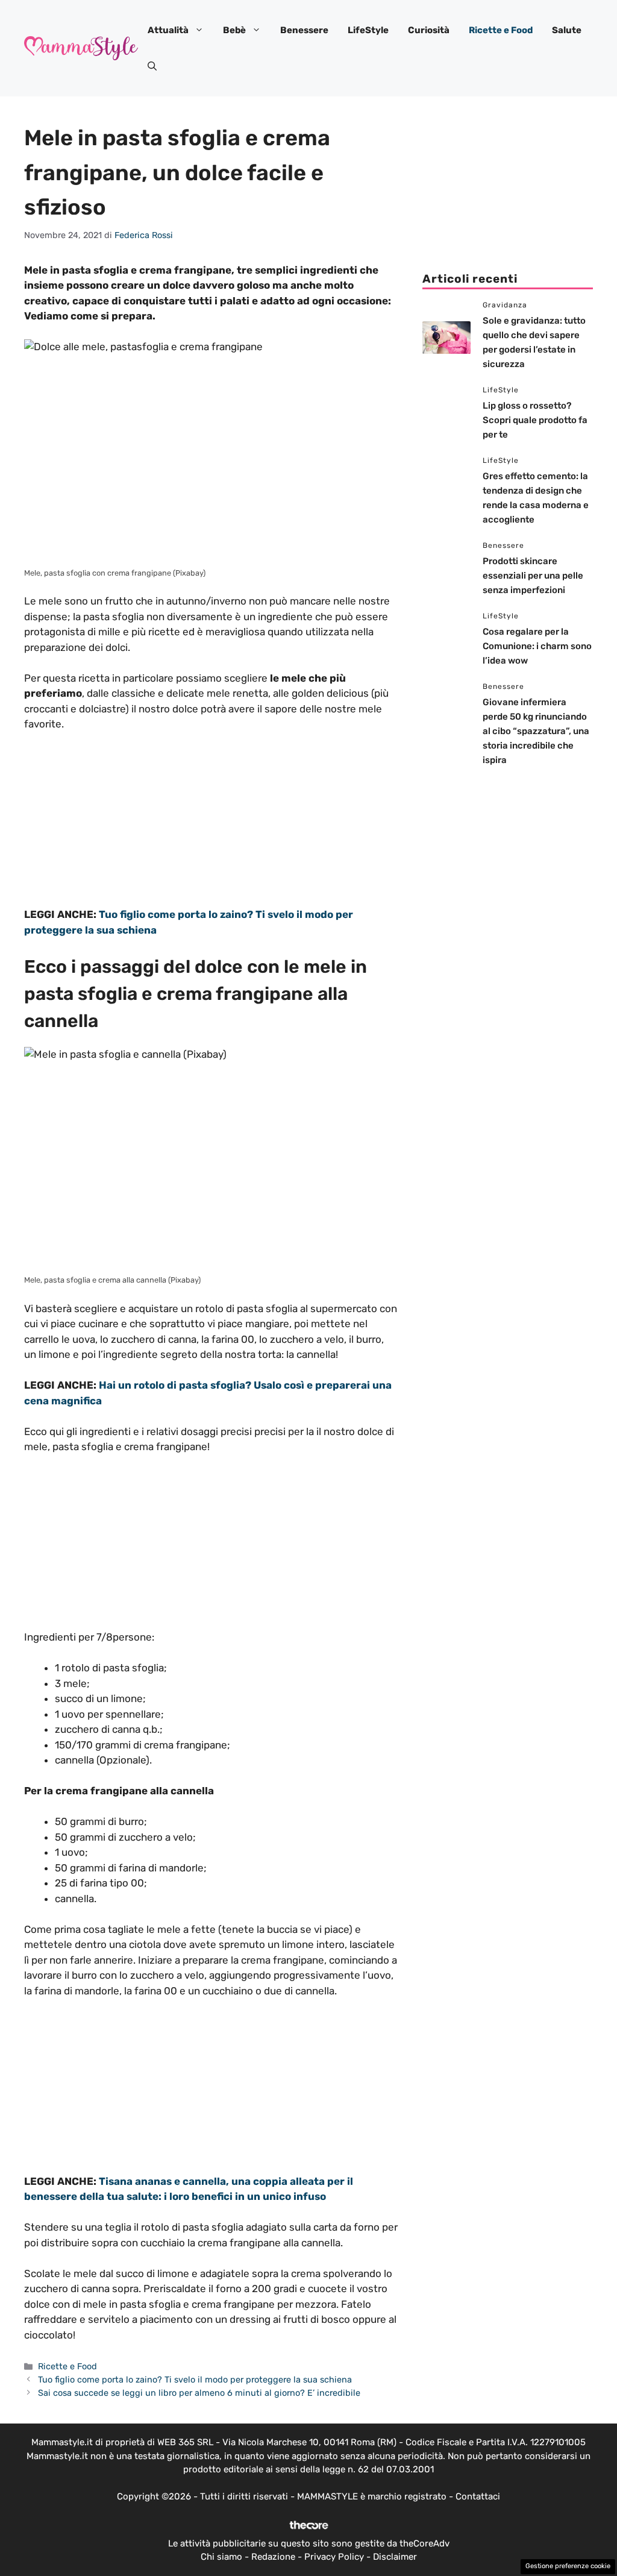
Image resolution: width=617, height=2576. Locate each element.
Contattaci (478, 2496)
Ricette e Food (501, 30)
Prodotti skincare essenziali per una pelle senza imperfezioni (533, 576)
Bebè (234, 30)
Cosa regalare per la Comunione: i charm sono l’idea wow (537, 646)
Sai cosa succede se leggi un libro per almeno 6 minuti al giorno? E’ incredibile (199, 2393)
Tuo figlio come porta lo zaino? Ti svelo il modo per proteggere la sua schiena (195, 2380)
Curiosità (429, 30)
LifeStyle (368, 30)
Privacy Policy (334, 2557)
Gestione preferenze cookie (568, 2566)
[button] (152, 66)
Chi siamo (221, 2557)
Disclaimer (395, 2557)
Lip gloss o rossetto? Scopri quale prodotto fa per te (535, 420)
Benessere (304, 30)
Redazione (273, 2557)
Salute (567, 30)
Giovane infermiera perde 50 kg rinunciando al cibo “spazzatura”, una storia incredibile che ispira (536, 731)
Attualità (168, 30)
